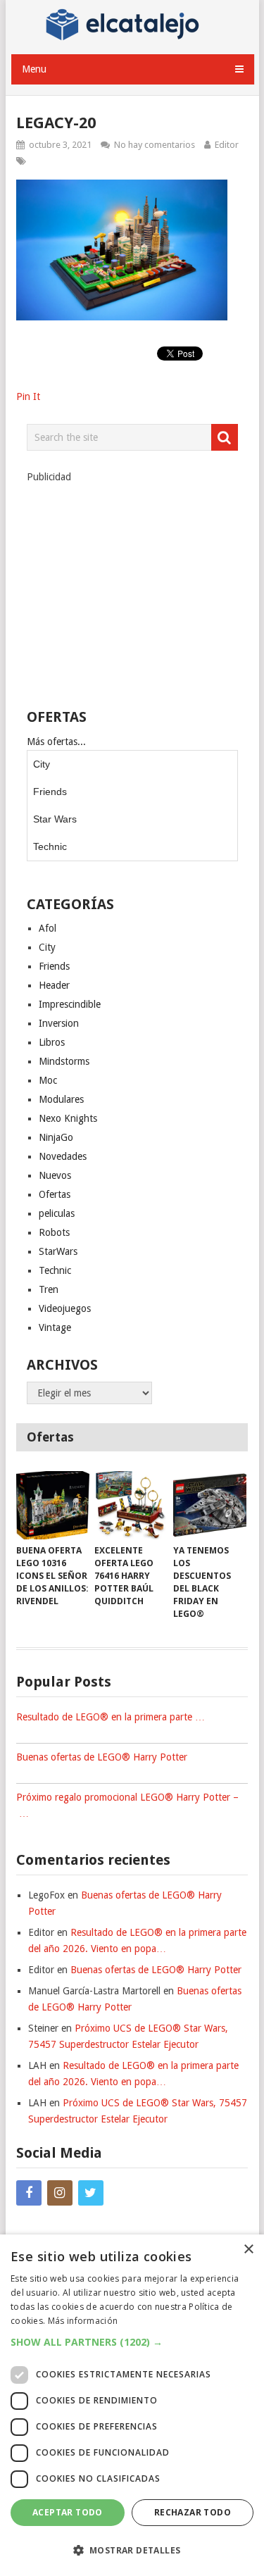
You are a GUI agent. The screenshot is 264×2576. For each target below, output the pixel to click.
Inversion (59, 1023)
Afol (48, 928)
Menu (34, 69)
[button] (132, 2342)
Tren (49, 1289)
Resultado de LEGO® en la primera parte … (111, 1717)
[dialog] (132, 2405)
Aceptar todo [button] (68, 2512)
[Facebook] (29, 2193)
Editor (227, 145)
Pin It (28, 396)
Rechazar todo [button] (193, 2512)
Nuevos (55, 1175)
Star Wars (55, 819)
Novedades (63, 1156)
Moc (48, 1080)
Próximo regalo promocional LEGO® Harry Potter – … (127, 1805)
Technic (50, 846)
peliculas (57, 1213)
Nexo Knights (68, 1118)
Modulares (61, 1099)
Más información (83, 2321)
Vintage (55, 1327)
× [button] (248, 2250)
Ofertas (55, 1194)
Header (54, 985)
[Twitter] (91, 2193)
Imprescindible (70, 1004)
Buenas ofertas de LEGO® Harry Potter (102, 1757)
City (42, 764)
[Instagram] (60, 2193)
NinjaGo (56, 1137)
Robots (54, 1232)
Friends (50, 792)
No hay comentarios (155, 145)
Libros (52, 1042)
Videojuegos (65, 1308)
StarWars (58, 1251)
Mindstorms (64, 1061)
